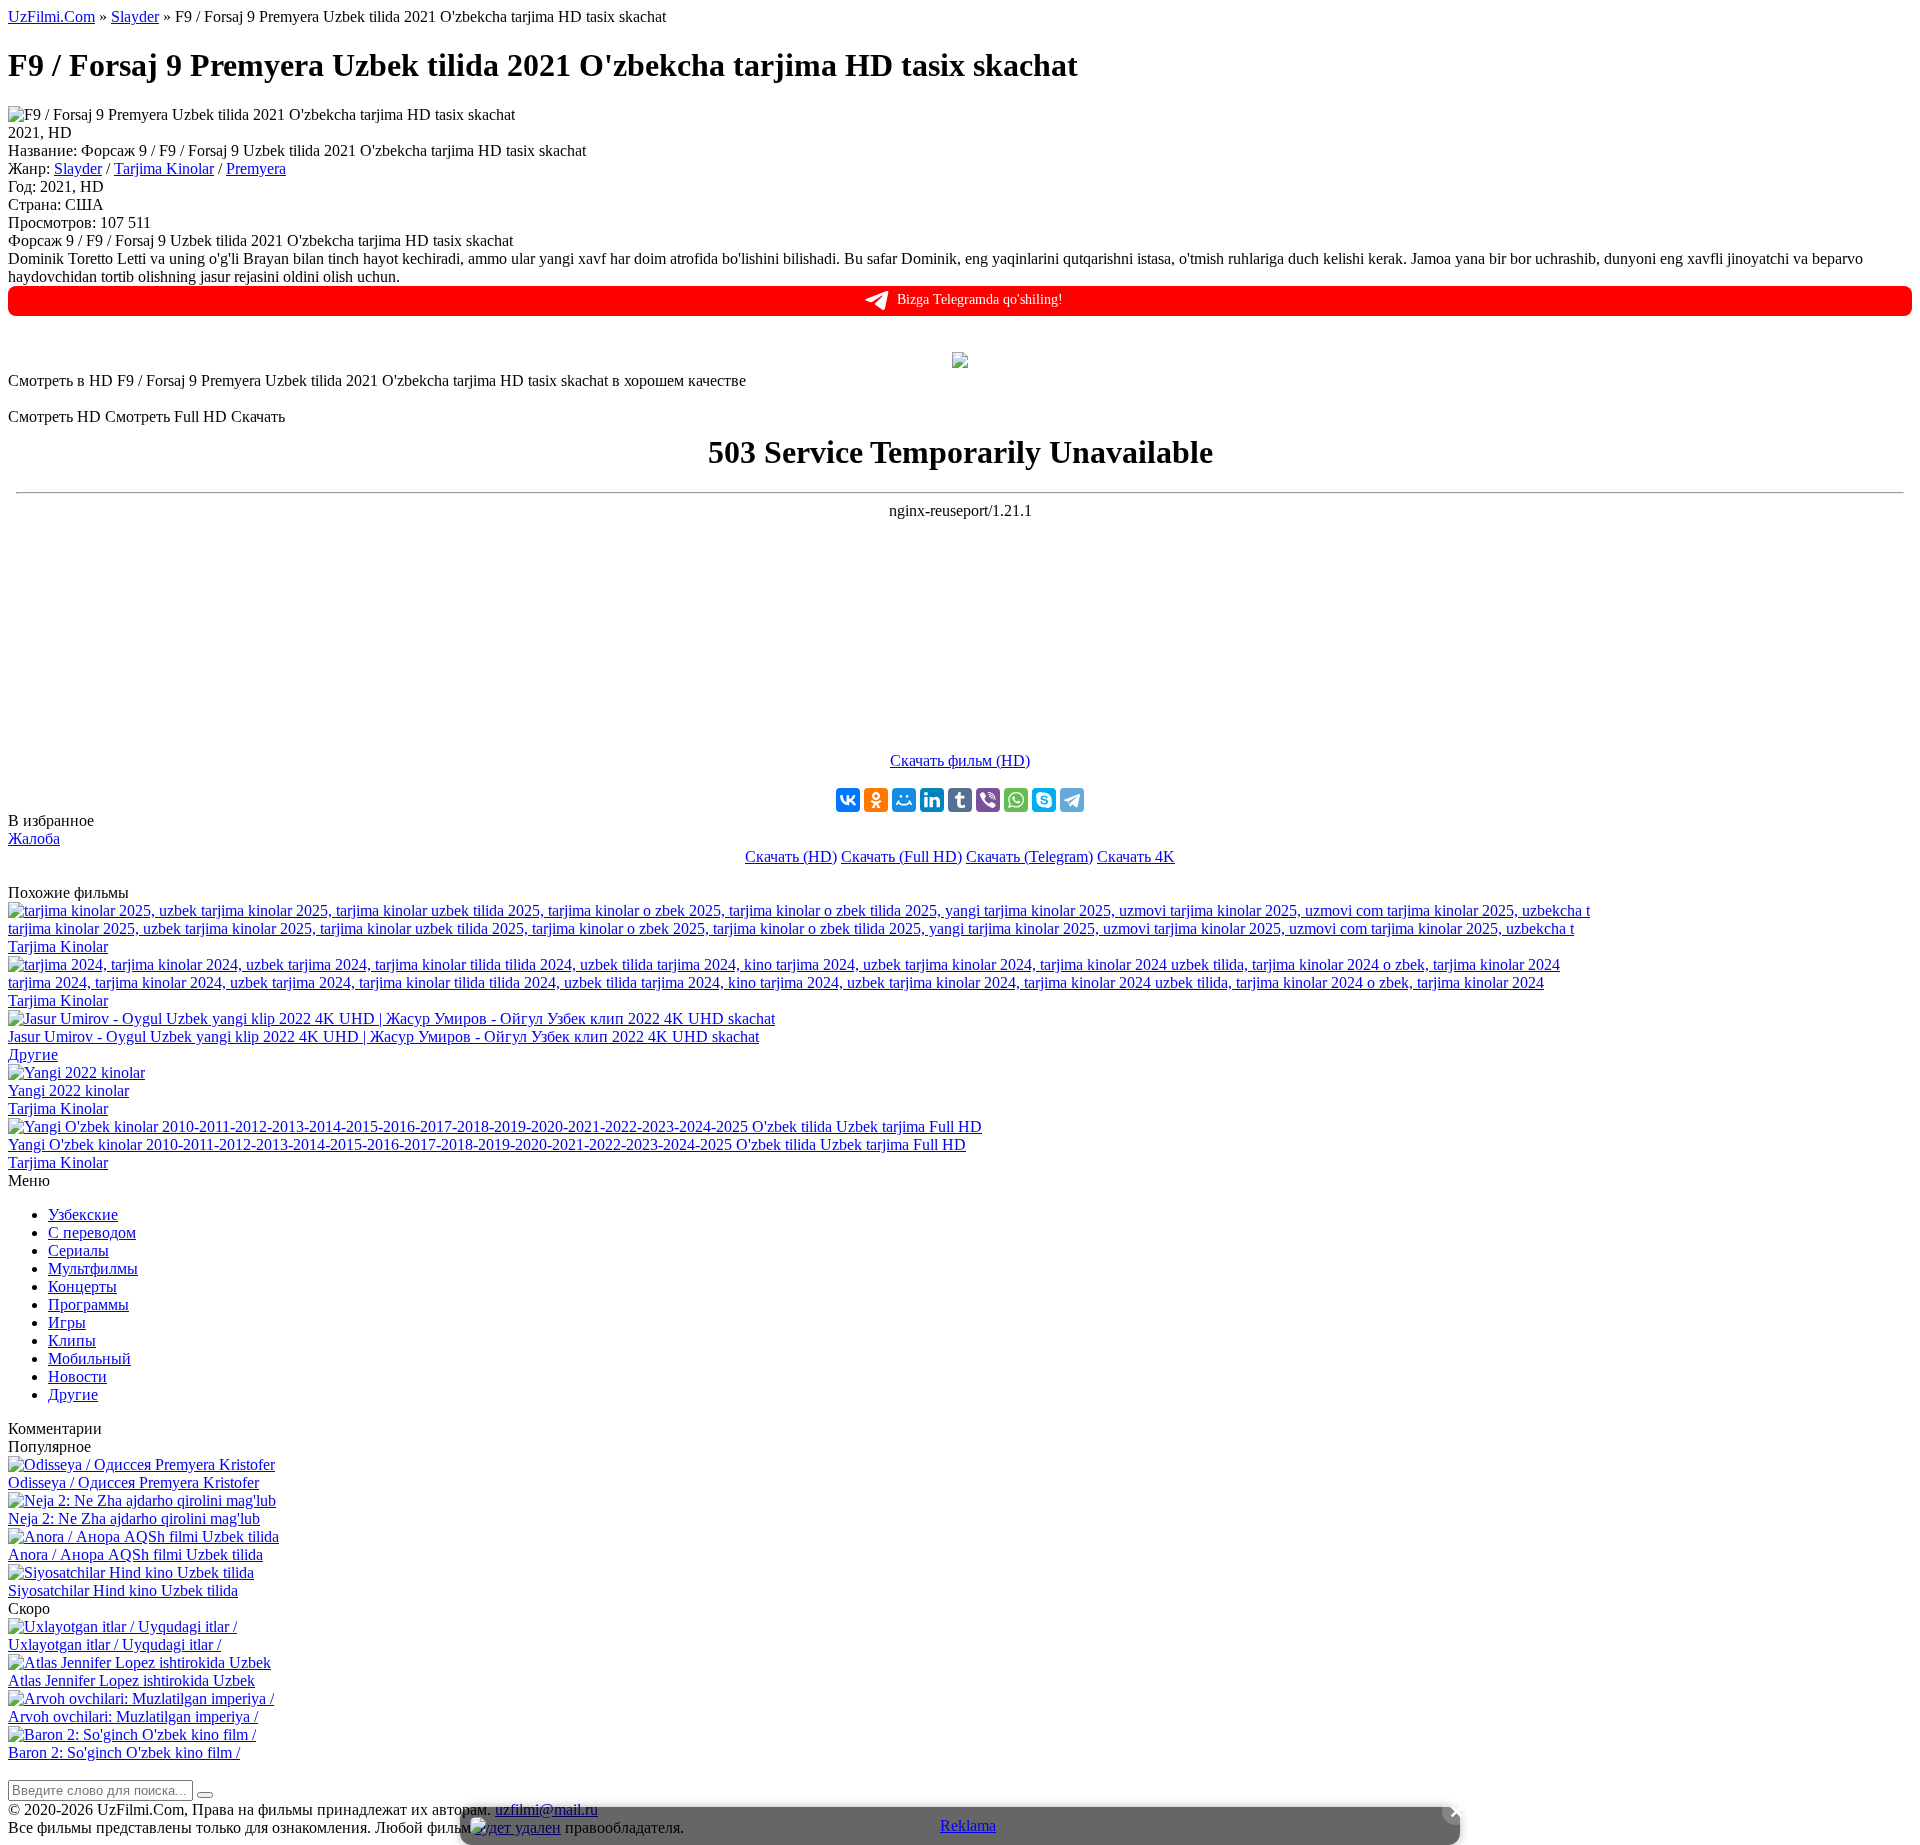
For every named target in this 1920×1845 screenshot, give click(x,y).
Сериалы (78, 1250)
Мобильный (89, 1358)
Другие (73, 1394)
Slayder (78, 168)
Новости (77, 1376)
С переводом (92, 1232)
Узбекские (83, 1214)
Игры (67, 1322)
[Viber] (988, 800)
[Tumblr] (960, 800)
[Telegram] (1072, 800)
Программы (88, 1304)
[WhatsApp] (1016, 800)
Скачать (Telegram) (1029, 856)
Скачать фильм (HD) (960, 760)
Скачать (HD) (791, 856)
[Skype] (1044, 800)
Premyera (256, 168)
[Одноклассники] (876, 800)
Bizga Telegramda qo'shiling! (980, 299)
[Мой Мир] (904, 800)
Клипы (72, 1340)
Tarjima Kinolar (164, 168)
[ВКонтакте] (848, 800)
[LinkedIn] (932, 800)
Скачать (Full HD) (901, 856)
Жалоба (34, 838)
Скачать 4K (1136, 856)
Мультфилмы (93, 1268)
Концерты (82, 1286)
